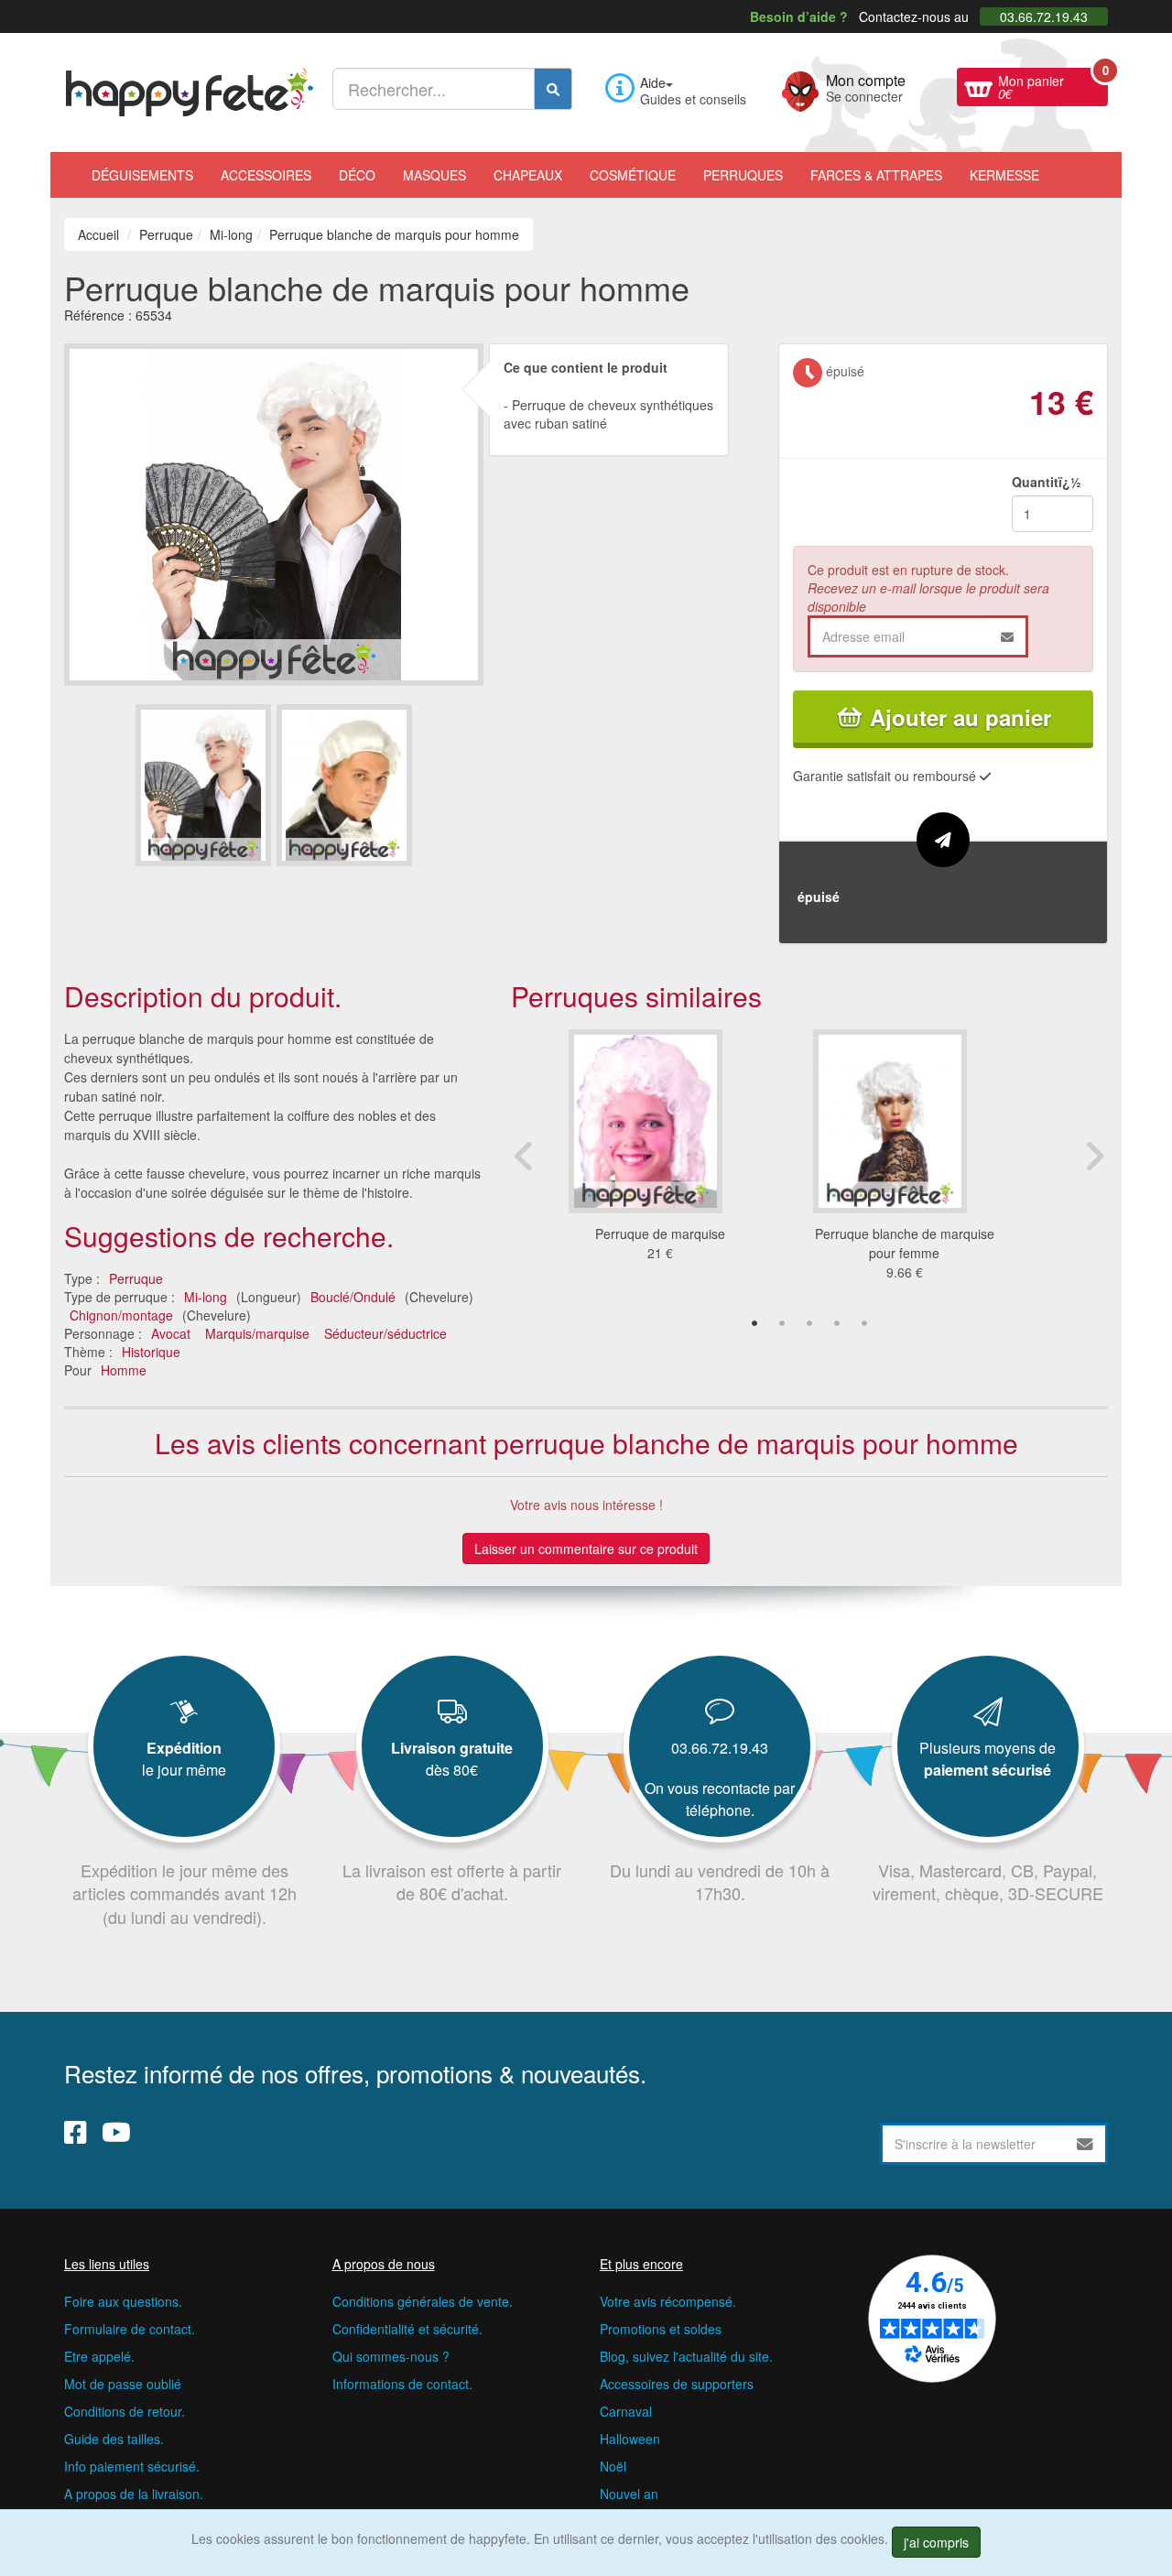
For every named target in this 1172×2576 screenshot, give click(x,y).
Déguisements (142, 175)
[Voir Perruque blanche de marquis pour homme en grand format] (274, 512)
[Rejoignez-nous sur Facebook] (76, 2132)
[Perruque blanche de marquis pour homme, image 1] (344, 785)
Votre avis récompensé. (668, 2301)
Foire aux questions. (123, 2301)
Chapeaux (528, 175)
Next (1094, 1156)
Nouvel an (629, 2494)
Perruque (136, 1278)
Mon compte (866, 86)
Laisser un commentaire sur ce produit (586, 1549)
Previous (525, 1156)
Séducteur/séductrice (385, 1333)
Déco (357, 175)
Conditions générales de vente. (423, 2301)
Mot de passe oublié (123, 2384)
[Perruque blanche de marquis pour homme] (203, 785)
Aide (653, 82)
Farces (876, 175)
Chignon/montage (121, 1315)
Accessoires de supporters (677, 2384)
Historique (151, 1352)
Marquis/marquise (257, 1333)
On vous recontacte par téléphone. (720, 1799)
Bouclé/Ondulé (353, 1297)
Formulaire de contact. (130, 2329)
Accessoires (266, 175)
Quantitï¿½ (1047, 482)
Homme (124, 1370)
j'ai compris (936, 2542)
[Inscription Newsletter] (1085, 2144)
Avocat (171, 1333)
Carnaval (626, 2411)
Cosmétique (633, 175)
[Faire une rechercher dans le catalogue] (553, 89)
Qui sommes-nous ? (391, 2356)
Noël (613, 2466)
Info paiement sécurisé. (132, 2466)
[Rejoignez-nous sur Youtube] (116, 2132)
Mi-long (206, 1297)
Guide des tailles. (114, 2439)
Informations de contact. (402, 2384)
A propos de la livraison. (134, 2494)
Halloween (630, 2439)
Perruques (743, 175)
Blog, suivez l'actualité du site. (686, 2356)
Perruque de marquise (660, 1234)
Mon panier (1053, 85)
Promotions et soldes (661, 2329)
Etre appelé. (99, 2356)
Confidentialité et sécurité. (407, 2329)
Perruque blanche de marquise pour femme (905, 1243)
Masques (434, 175)
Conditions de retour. (125, 2411)
